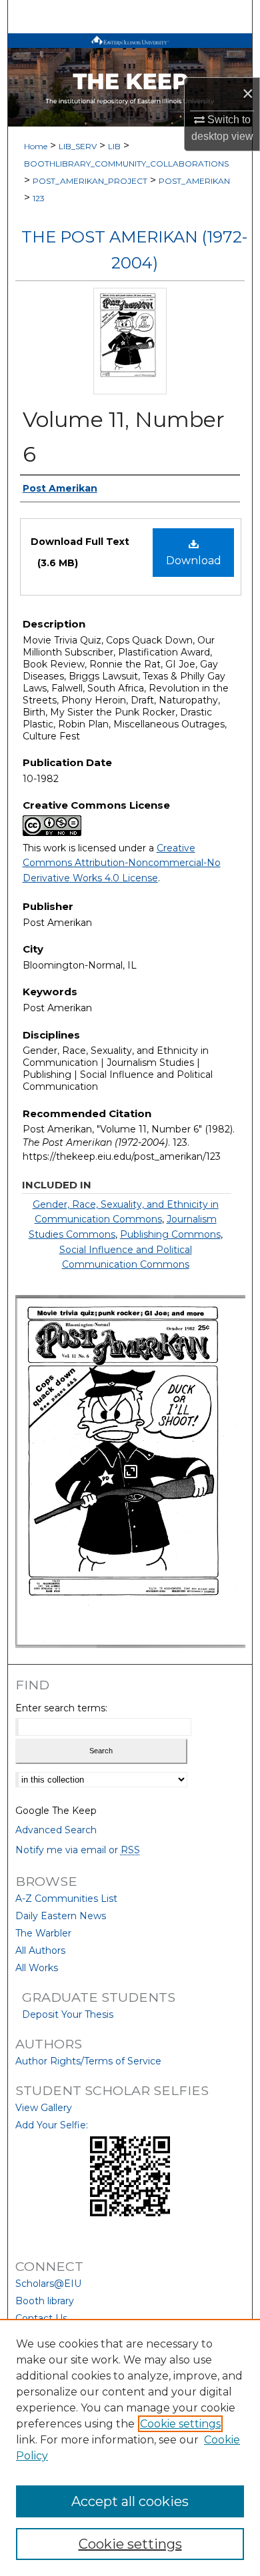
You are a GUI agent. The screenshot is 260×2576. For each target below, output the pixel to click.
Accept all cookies (130, 2501)
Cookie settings (180, 2424)
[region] (130, 2447)
